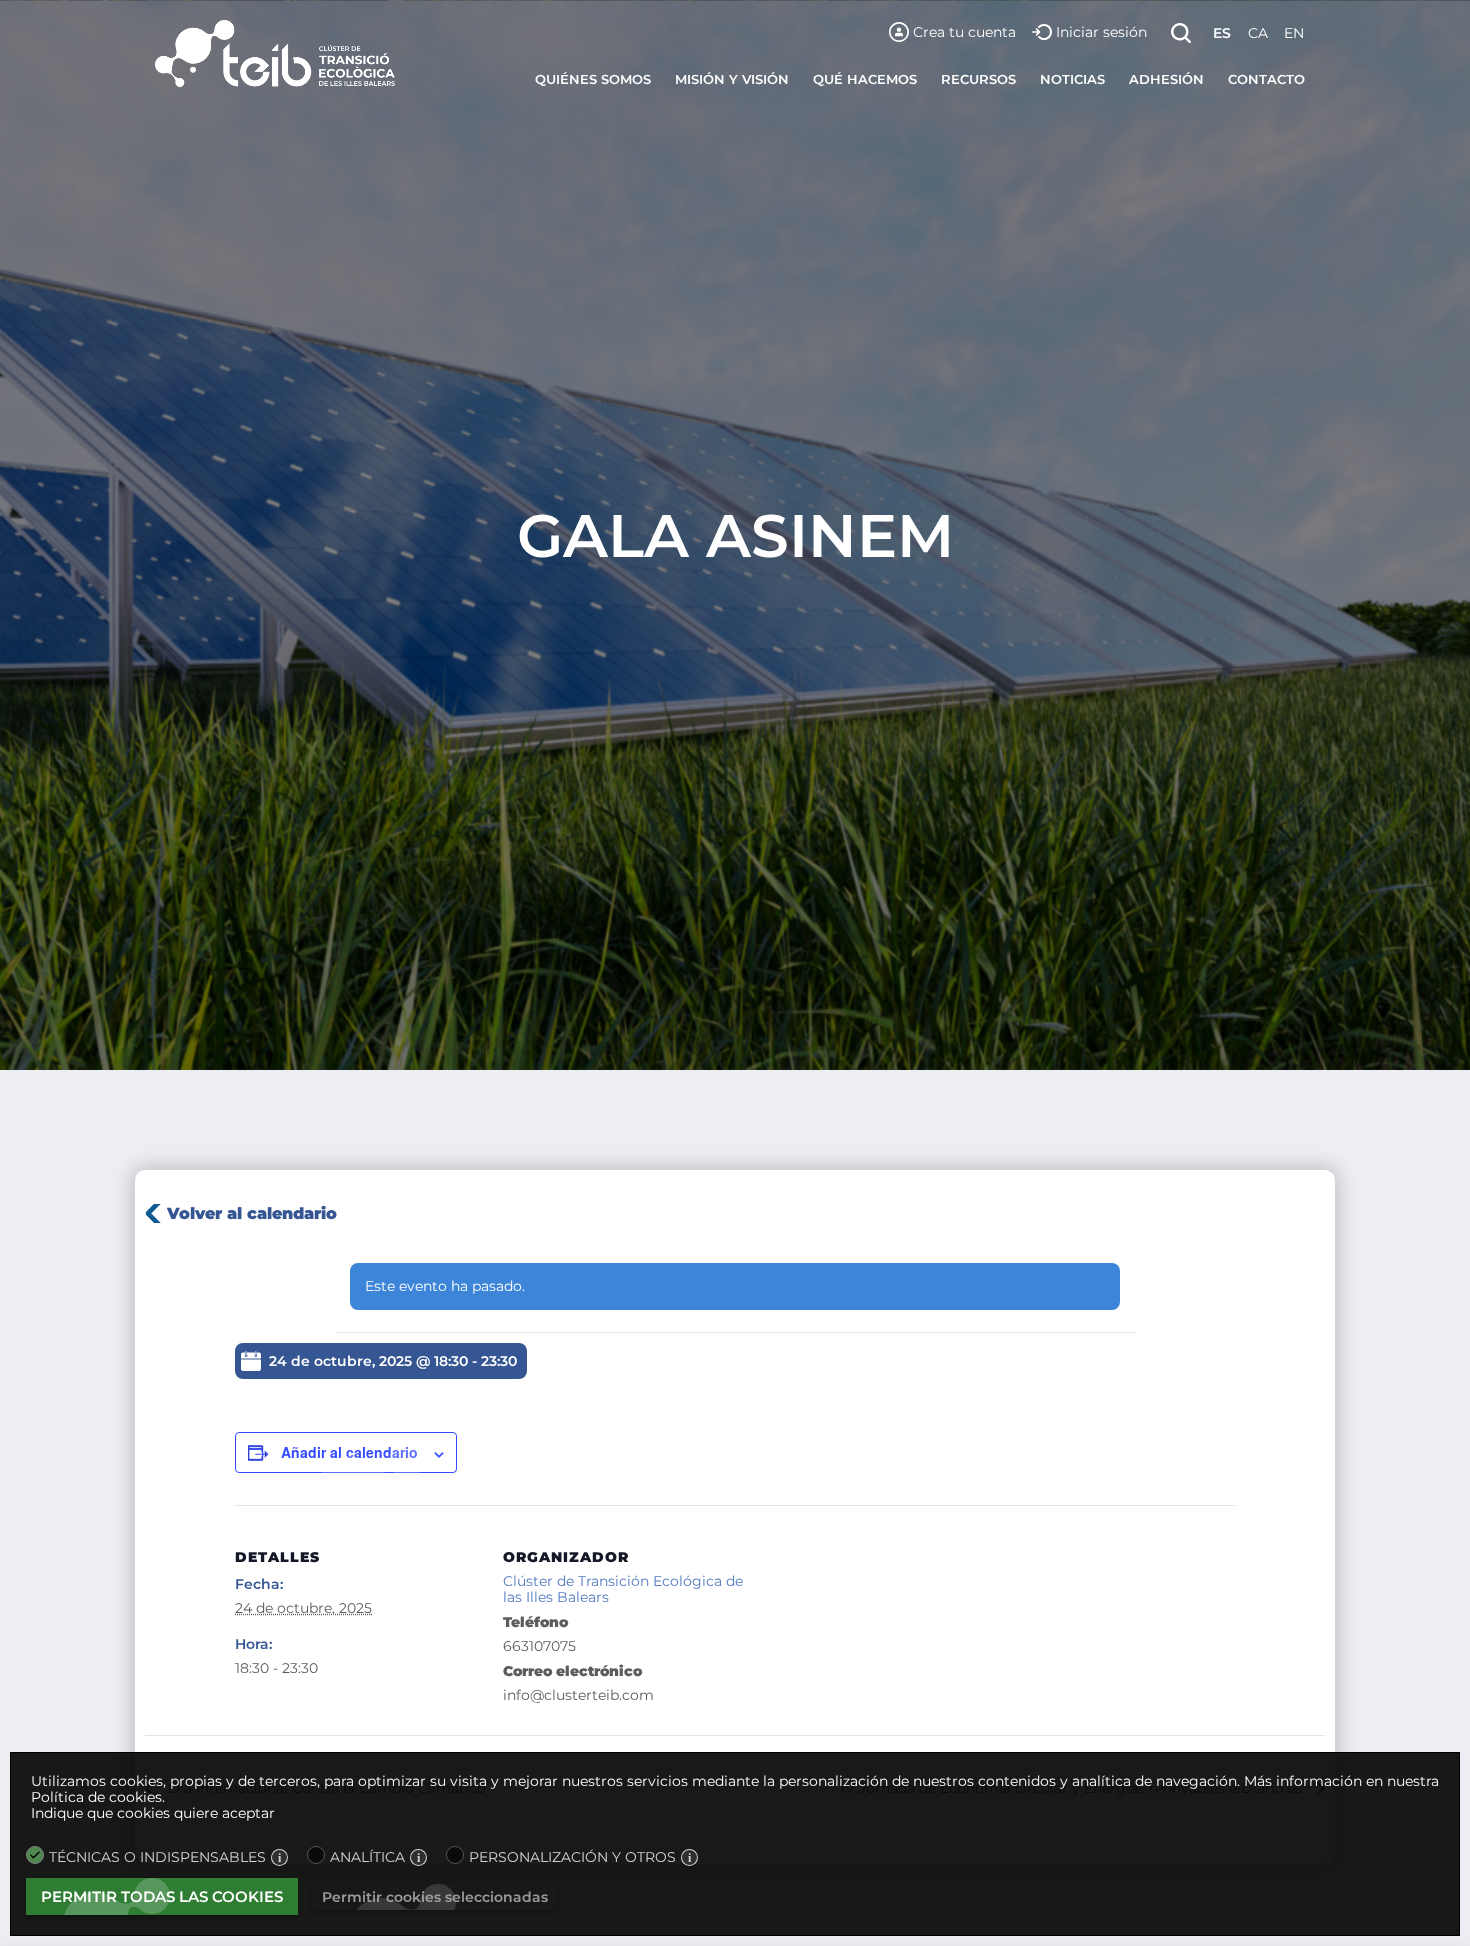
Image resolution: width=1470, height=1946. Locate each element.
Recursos (978, 79)
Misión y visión (732, 79)
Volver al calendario (252, 1213)
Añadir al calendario (349, 1452)
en (1294, 33)
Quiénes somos (593, 79)
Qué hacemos (865, 79)
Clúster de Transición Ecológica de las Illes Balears (623, 1589)
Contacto (1266, 79)
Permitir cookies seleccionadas (435, 1897)
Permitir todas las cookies (162, 1896)
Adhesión (1166, 79)
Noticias (1072, 79)
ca (1258, 33)
